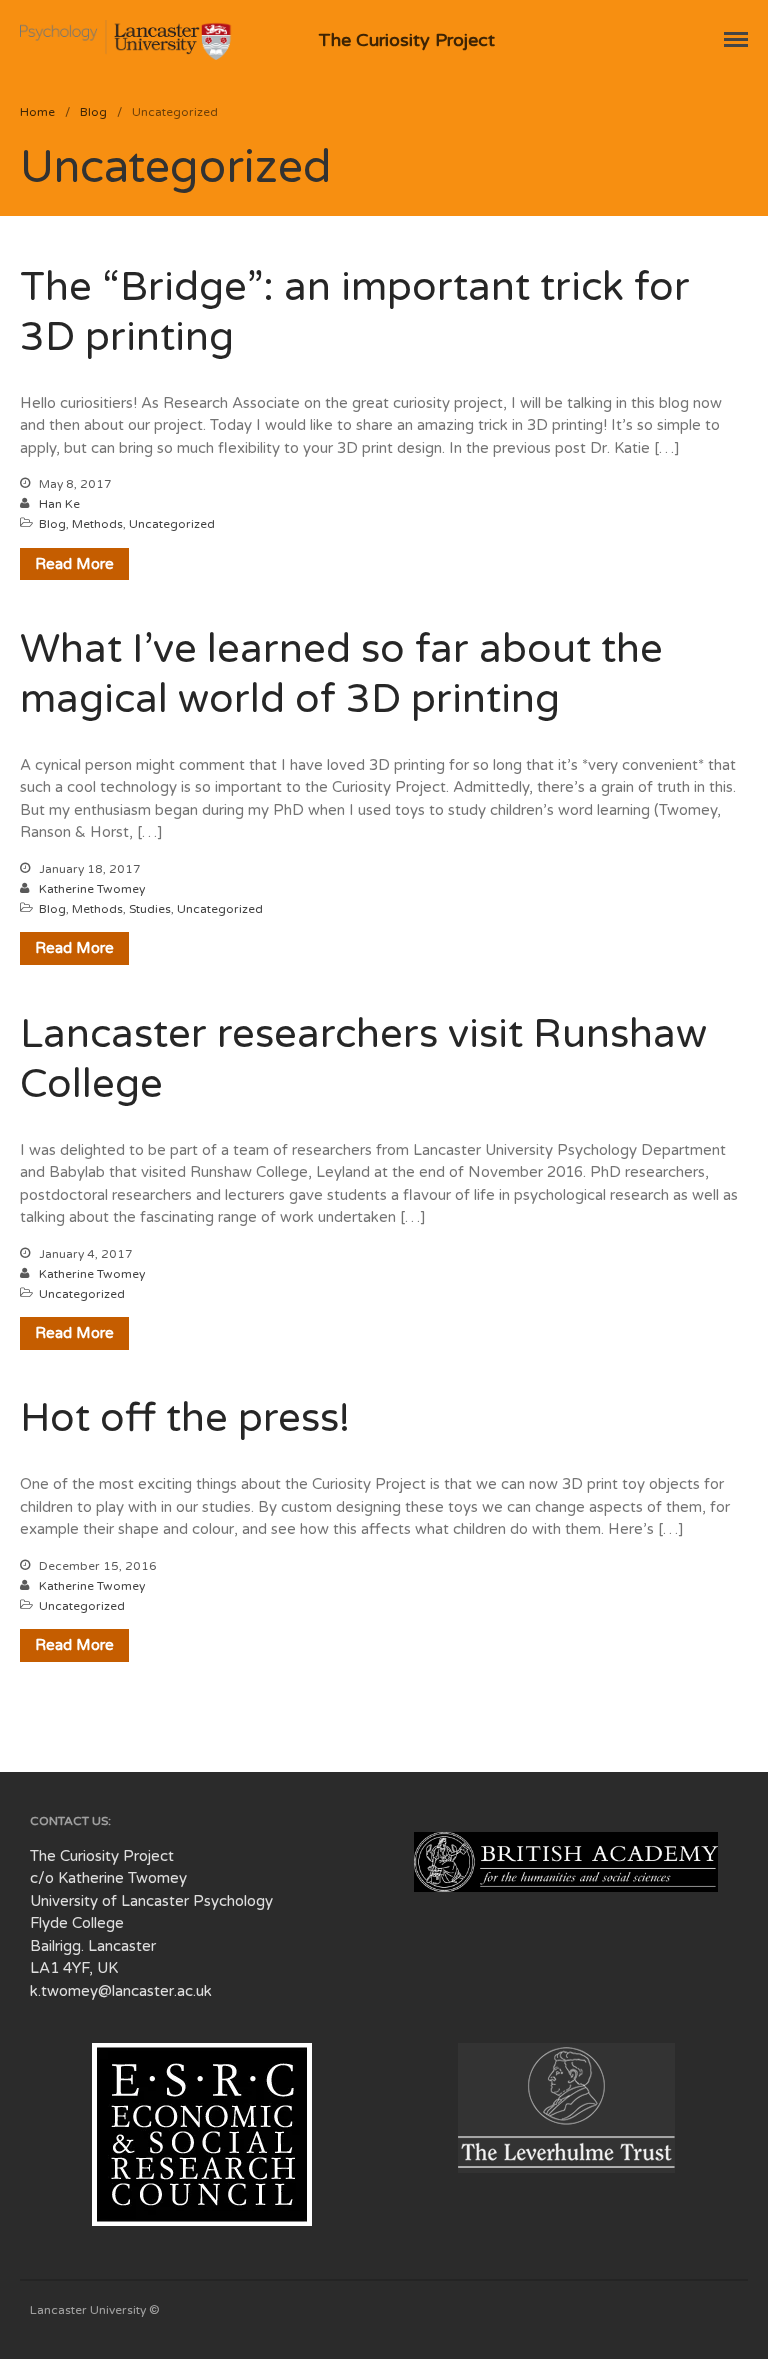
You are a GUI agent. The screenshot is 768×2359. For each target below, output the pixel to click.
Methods (97, 524)
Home (37, 112)
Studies (150, 909)
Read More (74, 564)
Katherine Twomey (92, 889)
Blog (93, 112)
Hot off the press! (185, 1418)
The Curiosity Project (406, 40)
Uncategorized (172, 524)
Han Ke (59, 504)
